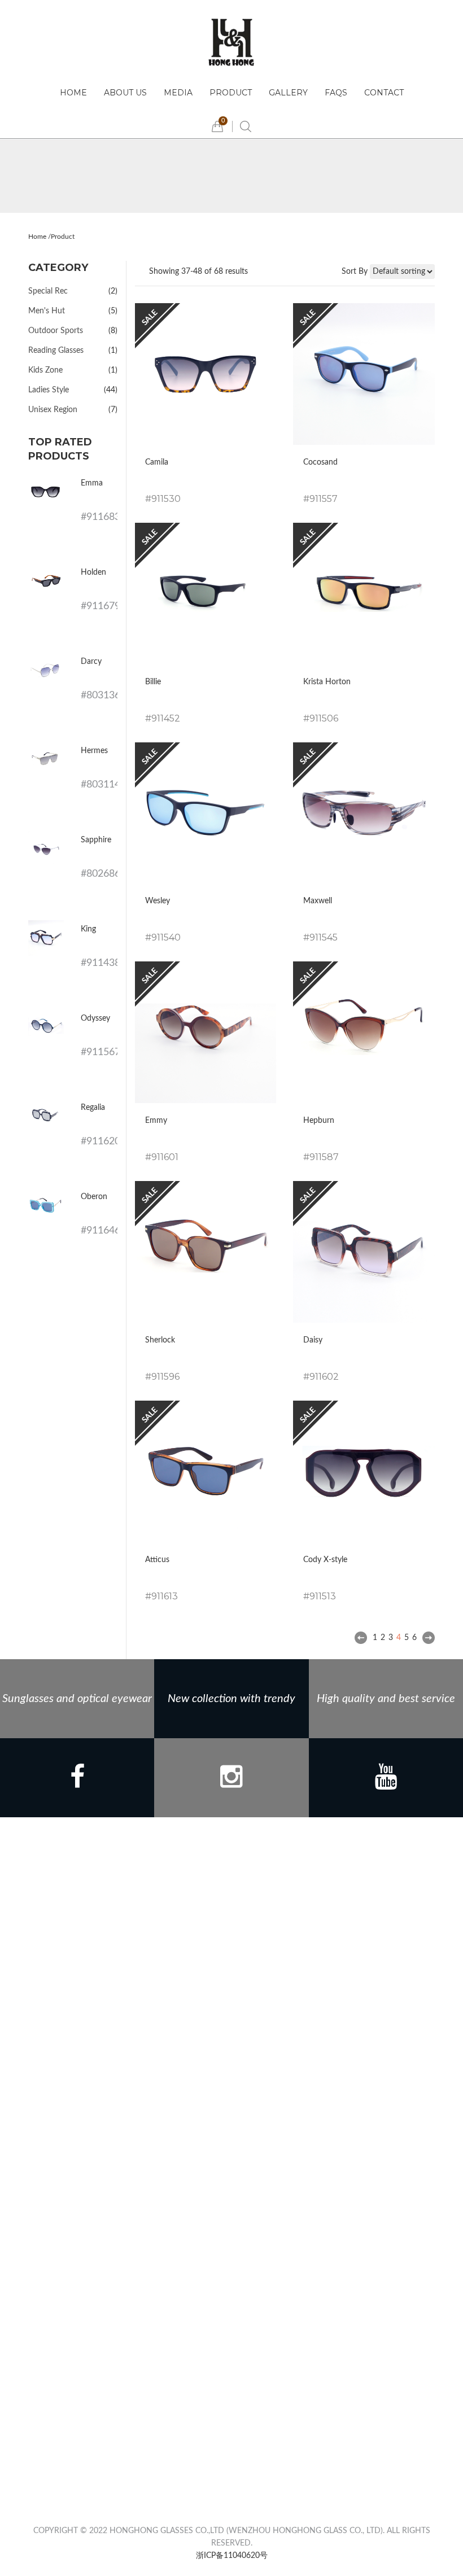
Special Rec (48, 291)
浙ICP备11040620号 (232, 2556)
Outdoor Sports (56, 331)
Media (178, 93)
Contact (384, 93)
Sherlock (160, 1340)
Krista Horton (327, 682)
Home (73, 93)
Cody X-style (325, 1560)
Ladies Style (49, 390)
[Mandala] (231, 42)
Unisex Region (53, 410)
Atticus (157, 1560)
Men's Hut (47, 311)
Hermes (94, 751)
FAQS (336, 93)
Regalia (93, 1108)
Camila (157, 462)
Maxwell (318, 901)
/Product (61, 237)
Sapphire (96, 840)
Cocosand (320, 462)
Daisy (313, 1340)
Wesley (158, 901)
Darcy (91, 662)
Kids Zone (45, 370)
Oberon (94, 1197)
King (88, 929)
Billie (153, 682)
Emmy (156, 1121)
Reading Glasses (56, 351)
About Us (125, 93)
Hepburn (319, 1121)
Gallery (288, 93)
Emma (92, 483)
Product (231, 93)
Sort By (355, 272)
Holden (93, 572)
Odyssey (95, 1018)
